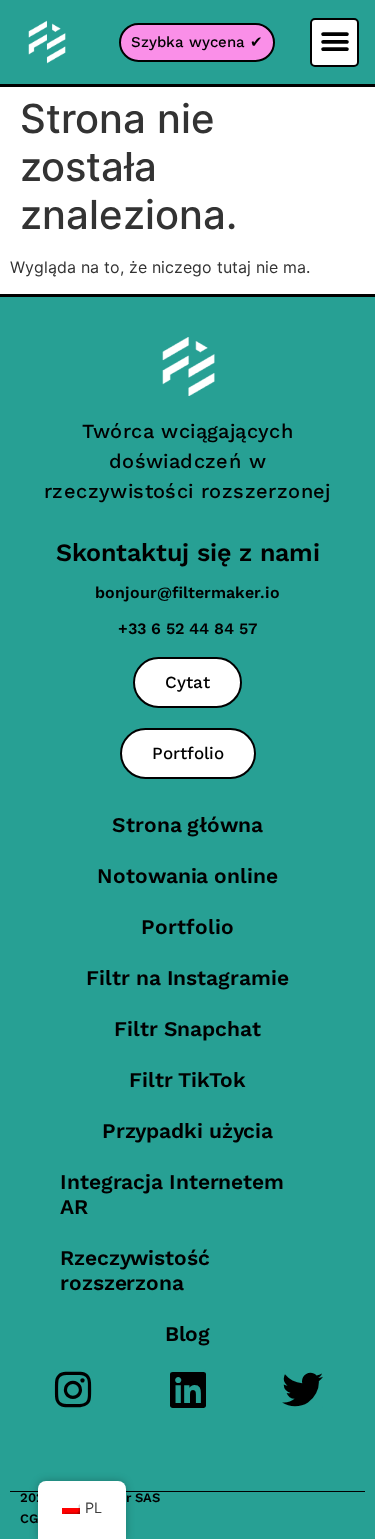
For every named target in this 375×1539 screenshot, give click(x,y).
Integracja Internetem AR (172, 1194)
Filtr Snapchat (187, 1028)
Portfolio (187, 926)
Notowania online (187, 875)
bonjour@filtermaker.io (187, 592)
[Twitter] (302, 1389)
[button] (334, 42)
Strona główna (187, 824)
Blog (188, 1333)
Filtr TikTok (187, 1079)
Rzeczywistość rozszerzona (135, 1270)
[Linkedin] (187, 1389)
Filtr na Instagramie (187, 977)
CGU (33, 1518)
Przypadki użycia (187, 1130)
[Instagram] (72, 1389)
